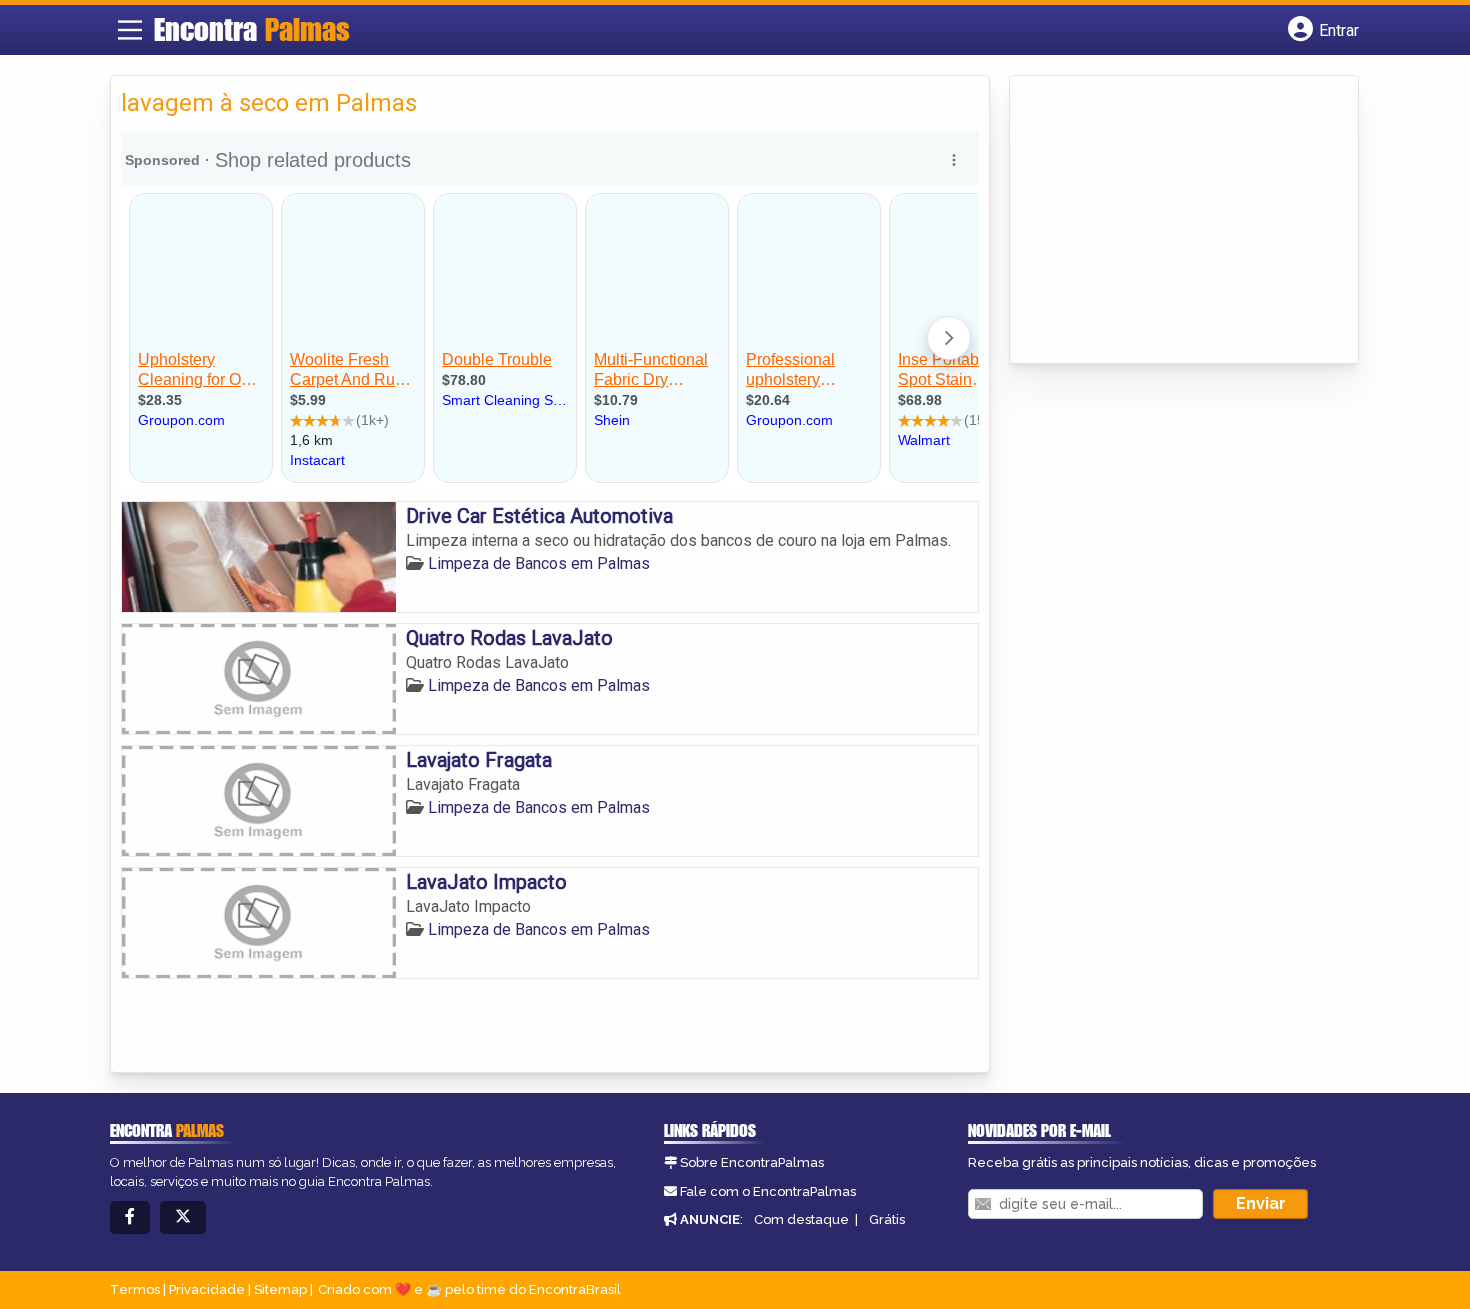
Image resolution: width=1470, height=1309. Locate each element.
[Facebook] (130, 1217)
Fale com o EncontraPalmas (768, 1191)
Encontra (252, 29)
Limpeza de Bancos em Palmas (539, 563)
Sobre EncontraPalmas (752, 1162)
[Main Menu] (130, 30)
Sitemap (280, 1289)
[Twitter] (183, 1217)
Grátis (887, 1219)
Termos (135, 1289)
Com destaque (801, 1219)
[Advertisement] (1170, 221)
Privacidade (207, 1289)
